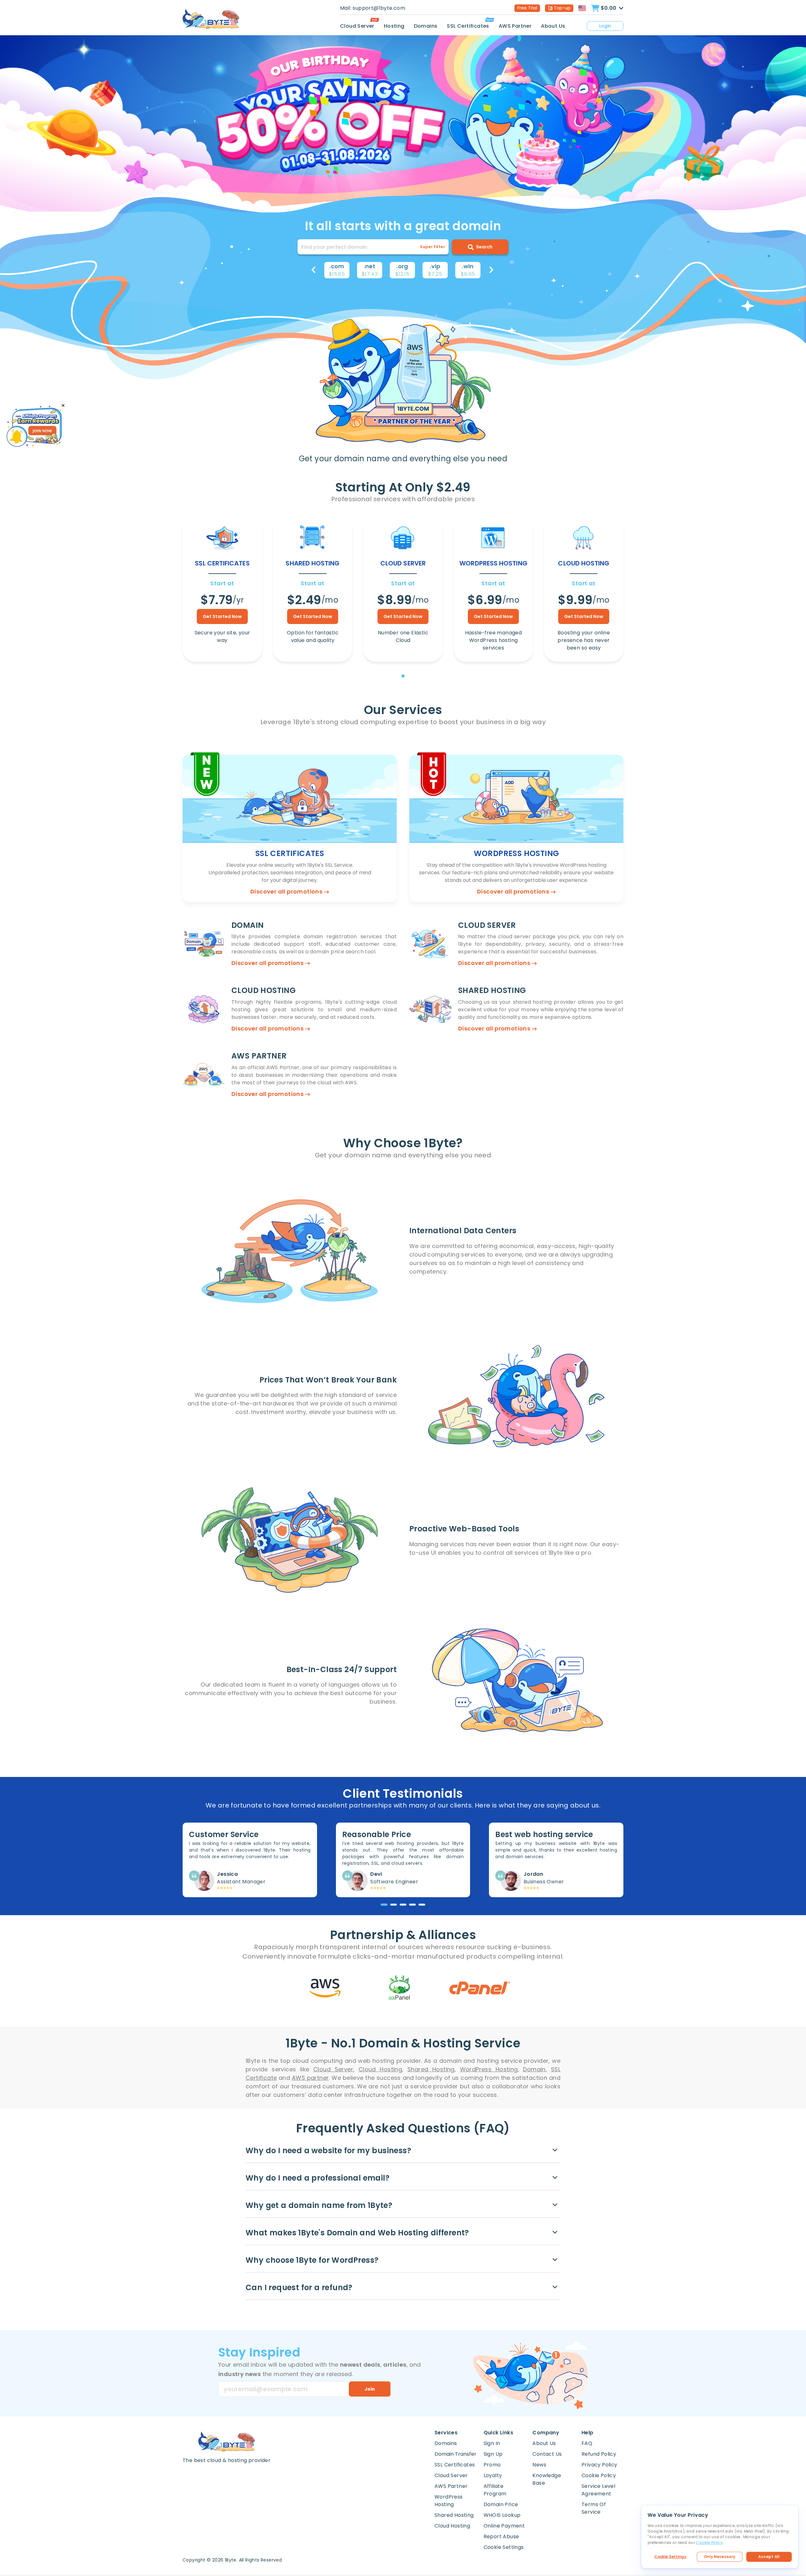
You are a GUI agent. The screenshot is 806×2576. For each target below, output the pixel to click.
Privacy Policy (599, 2465)
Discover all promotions (287, 891)
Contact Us (547, 2454)
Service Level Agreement (598, 2490)
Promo (492, 2465)
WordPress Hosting (449, 2501)
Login (605, 26)
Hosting (394, 26)
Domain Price (501, 2504)
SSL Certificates (468, 26)
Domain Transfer (455, 2454)
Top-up (562, 8)
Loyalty (493, 2475)
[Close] (63, 406)
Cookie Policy (599, 2475)
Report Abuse (501, 2536)
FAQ (587, 2443)
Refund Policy (599, 2454)
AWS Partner (515, 26)
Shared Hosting (454, 2515)
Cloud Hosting (452, 2526)
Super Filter (432, 247)
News (539, 2465)
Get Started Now (222, 616)
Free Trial (527, 8)
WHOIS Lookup (502, 2515)
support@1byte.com (379, 8)
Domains (426, 26)
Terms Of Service (594, 2508)
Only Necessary (720, 2557)
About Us (553, 26)
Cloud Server (357, 26)
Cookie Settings (670, 2557)
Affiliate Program (495, 2490)
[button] (313, 270)
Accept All (769, 2557)
